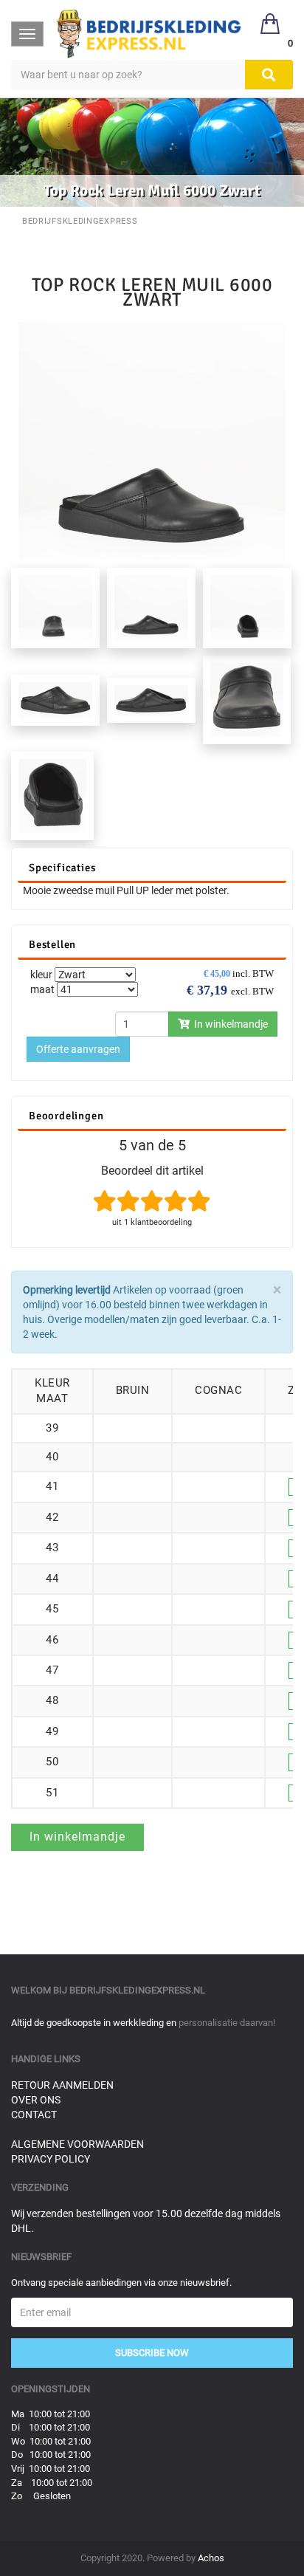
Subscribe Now (152, 2353)
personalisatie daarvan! (227, 2023)
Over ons (36, 2100)
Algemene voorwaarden (77, 2144)
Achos (211, 2558)
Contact (34, 2115)
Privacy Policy (51, 2159)
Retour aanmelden (62, 2085)
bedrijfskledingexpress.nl (137, 1990)
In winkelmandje (229, 1024)
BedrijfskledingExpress (80, 221)
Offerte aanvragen (78, 1049)
